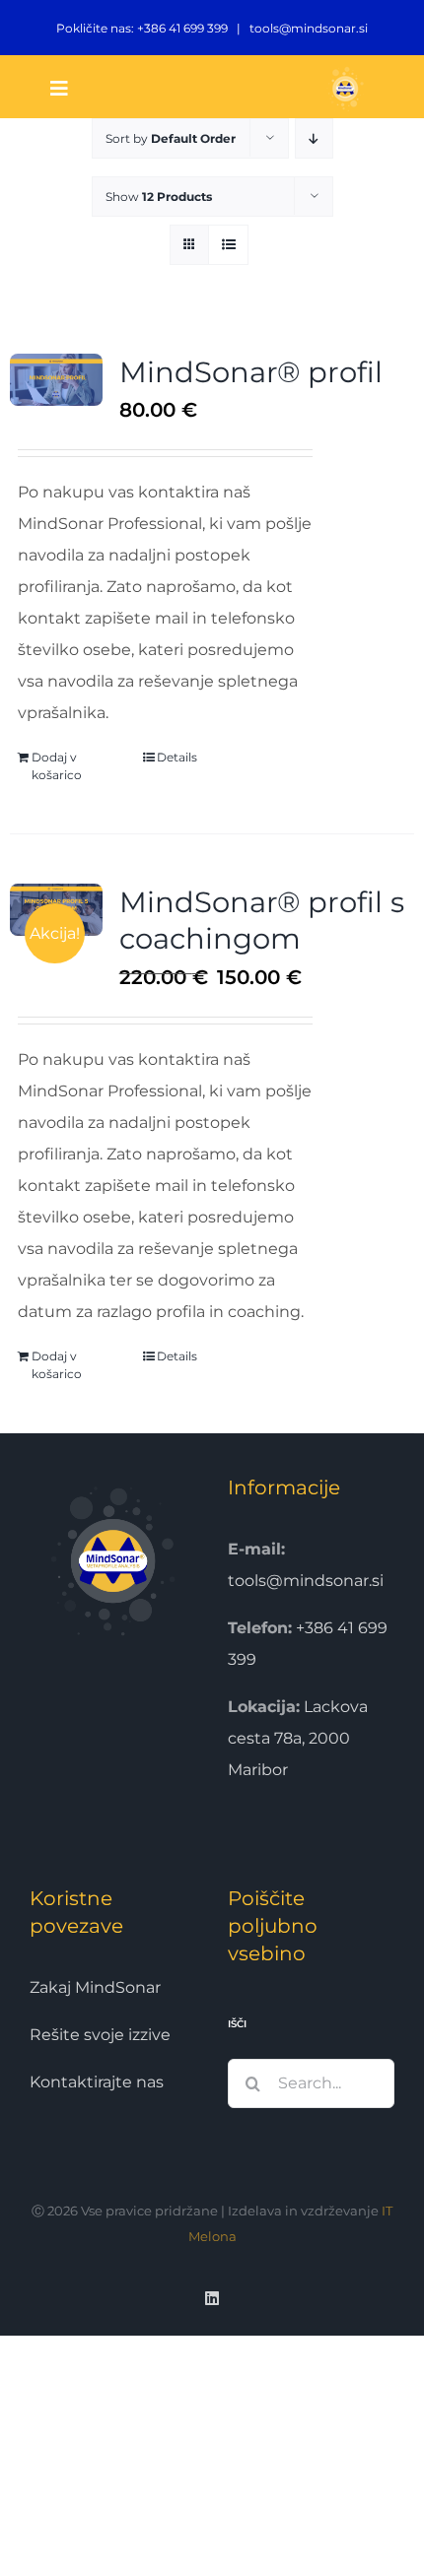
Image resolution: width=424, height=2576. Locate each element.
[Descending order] (314, 138)
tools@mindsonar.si (309, 28)
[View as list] (228, 245)
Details (177, 757)
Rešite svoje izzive (100, 2035)
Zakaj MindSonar (95, 1987)
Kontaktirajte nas (97, 2082)
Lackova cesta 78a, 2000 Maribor (298, 1738)
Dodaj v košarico (57, 766)
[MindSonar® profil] (56, 380)
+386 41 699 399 (182, 28)
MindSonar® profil (251, 372)
